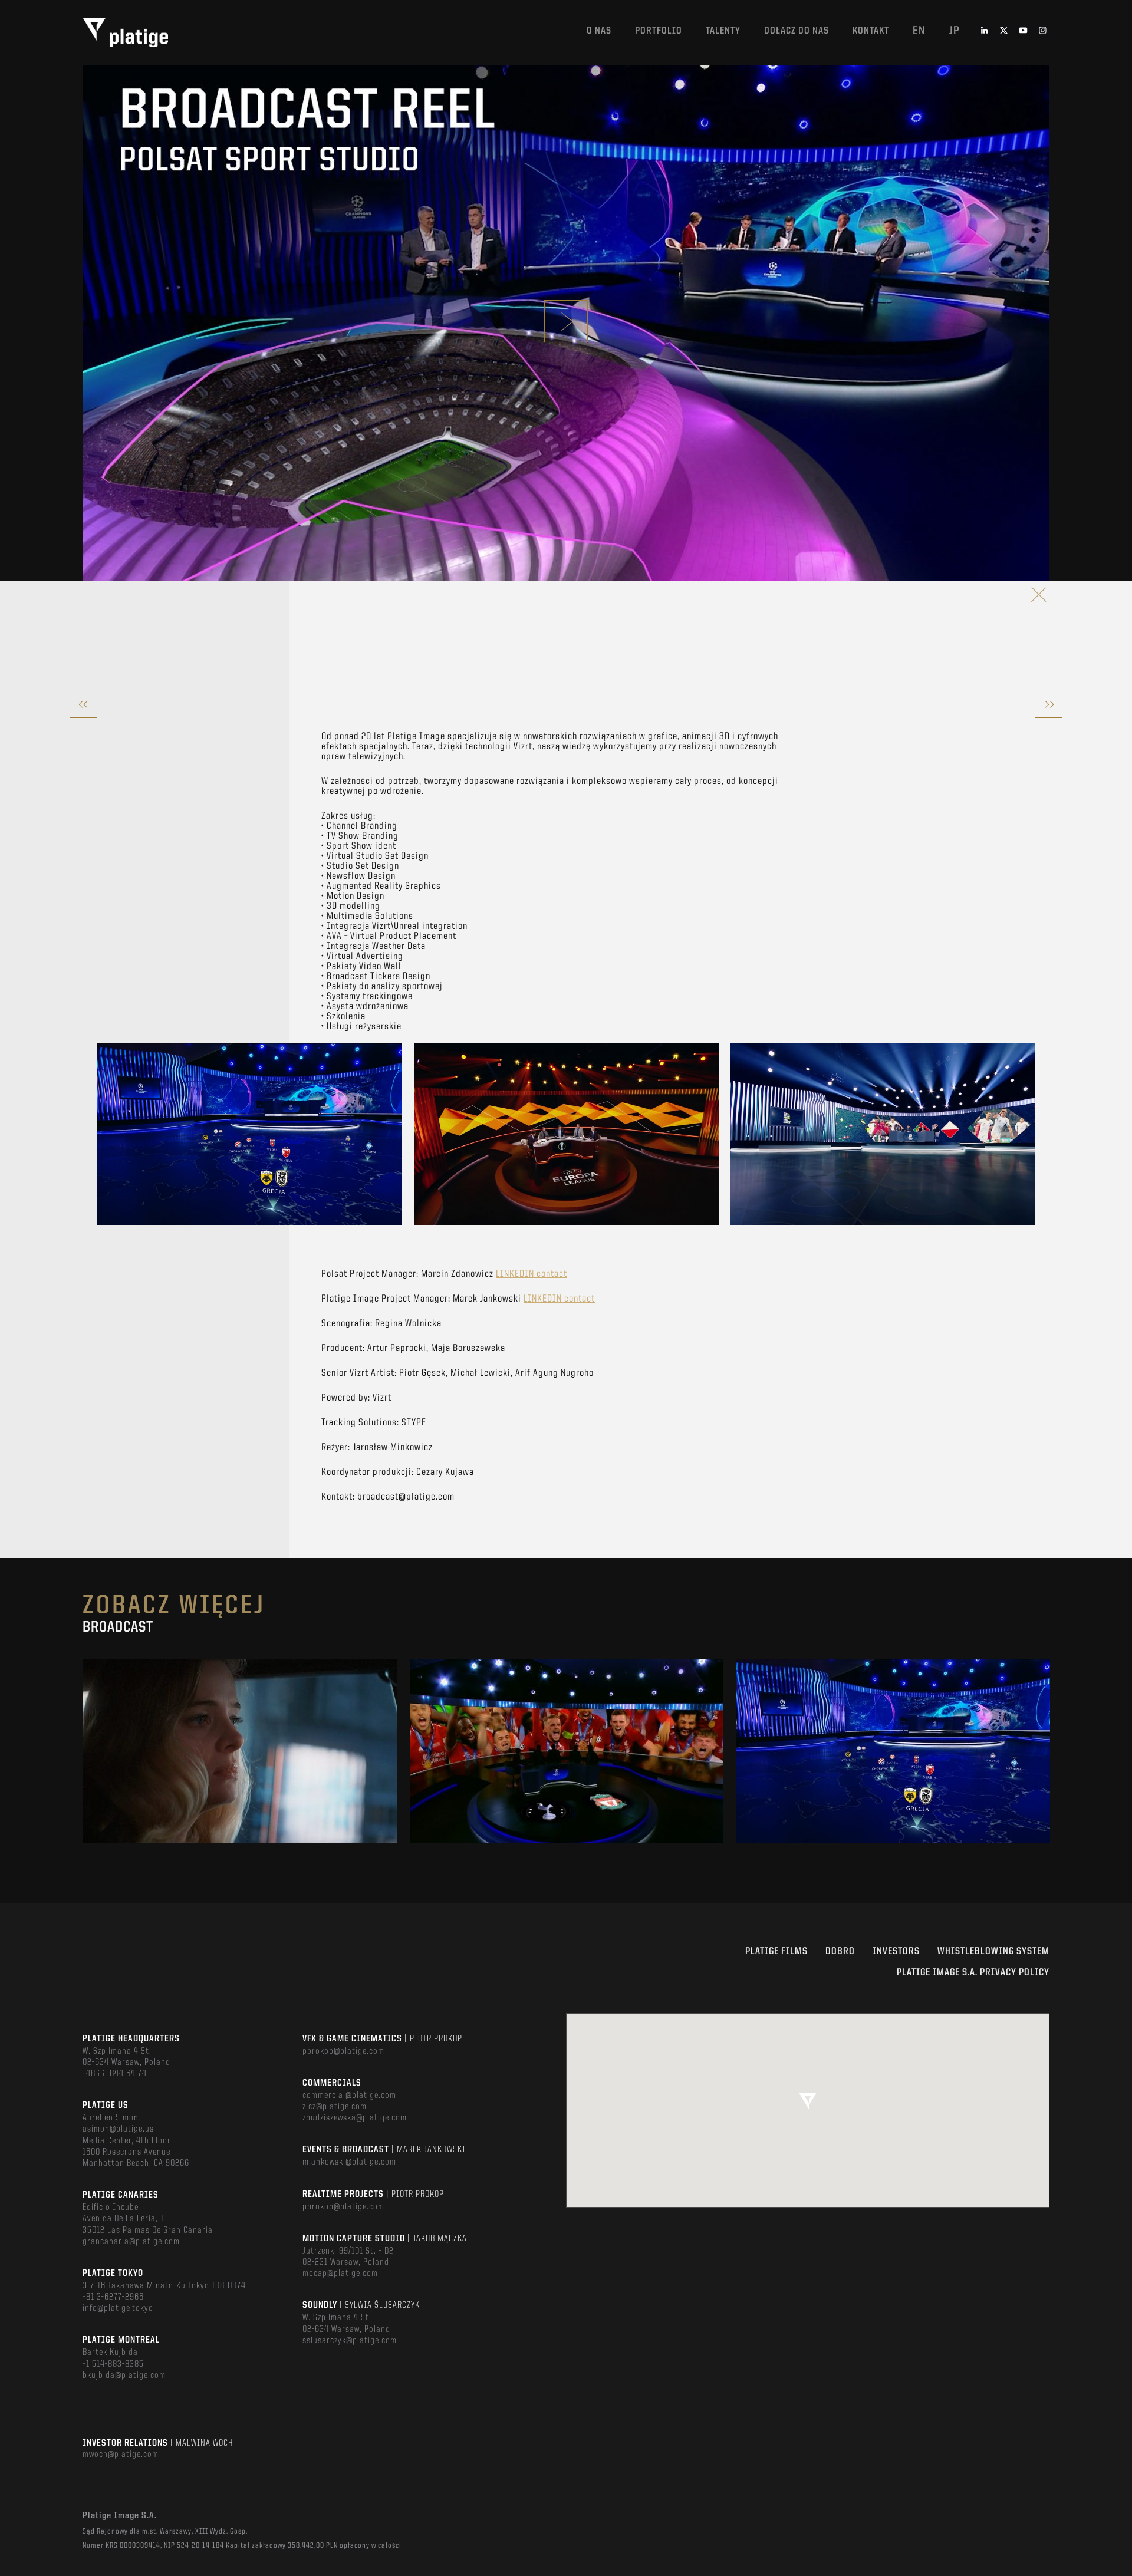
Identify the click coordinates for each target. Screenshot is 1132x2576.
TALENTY (723, 31)
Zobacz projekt (240, 1776)
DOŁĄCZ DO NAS (797, 31)
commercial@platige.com (349, 2096)
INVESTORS (896, 1951)
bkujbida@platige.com (124, 2376)
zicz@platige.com (335, 2107)
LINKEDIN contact (532, 1274)
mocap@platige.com (340, 2274)
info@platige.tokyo (118, 2308)
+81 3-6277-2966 (113, 2297)
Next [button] (1049, 1751)
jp (954, 31)
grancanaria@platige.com (131, 2242)
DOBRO (840, 1951)
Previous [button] (83, 1751)
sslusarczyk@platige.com (350, 2341)
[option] (250, 1134)
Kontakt (871, 31)
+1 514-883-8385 (113, 2364)
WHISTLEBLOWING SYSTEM (993, 1951)
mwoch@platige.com (121, 2455)
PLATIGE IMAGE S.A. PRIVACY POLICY (973, 1973)
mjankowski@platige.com (349, 2162)
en (919, 31)
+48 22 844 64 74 (115, 2074)
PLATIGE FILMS (776, 1951)
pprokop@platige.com (343, 2051)
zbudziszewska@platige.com (355, 2118)
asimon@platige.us (118, 2129)
